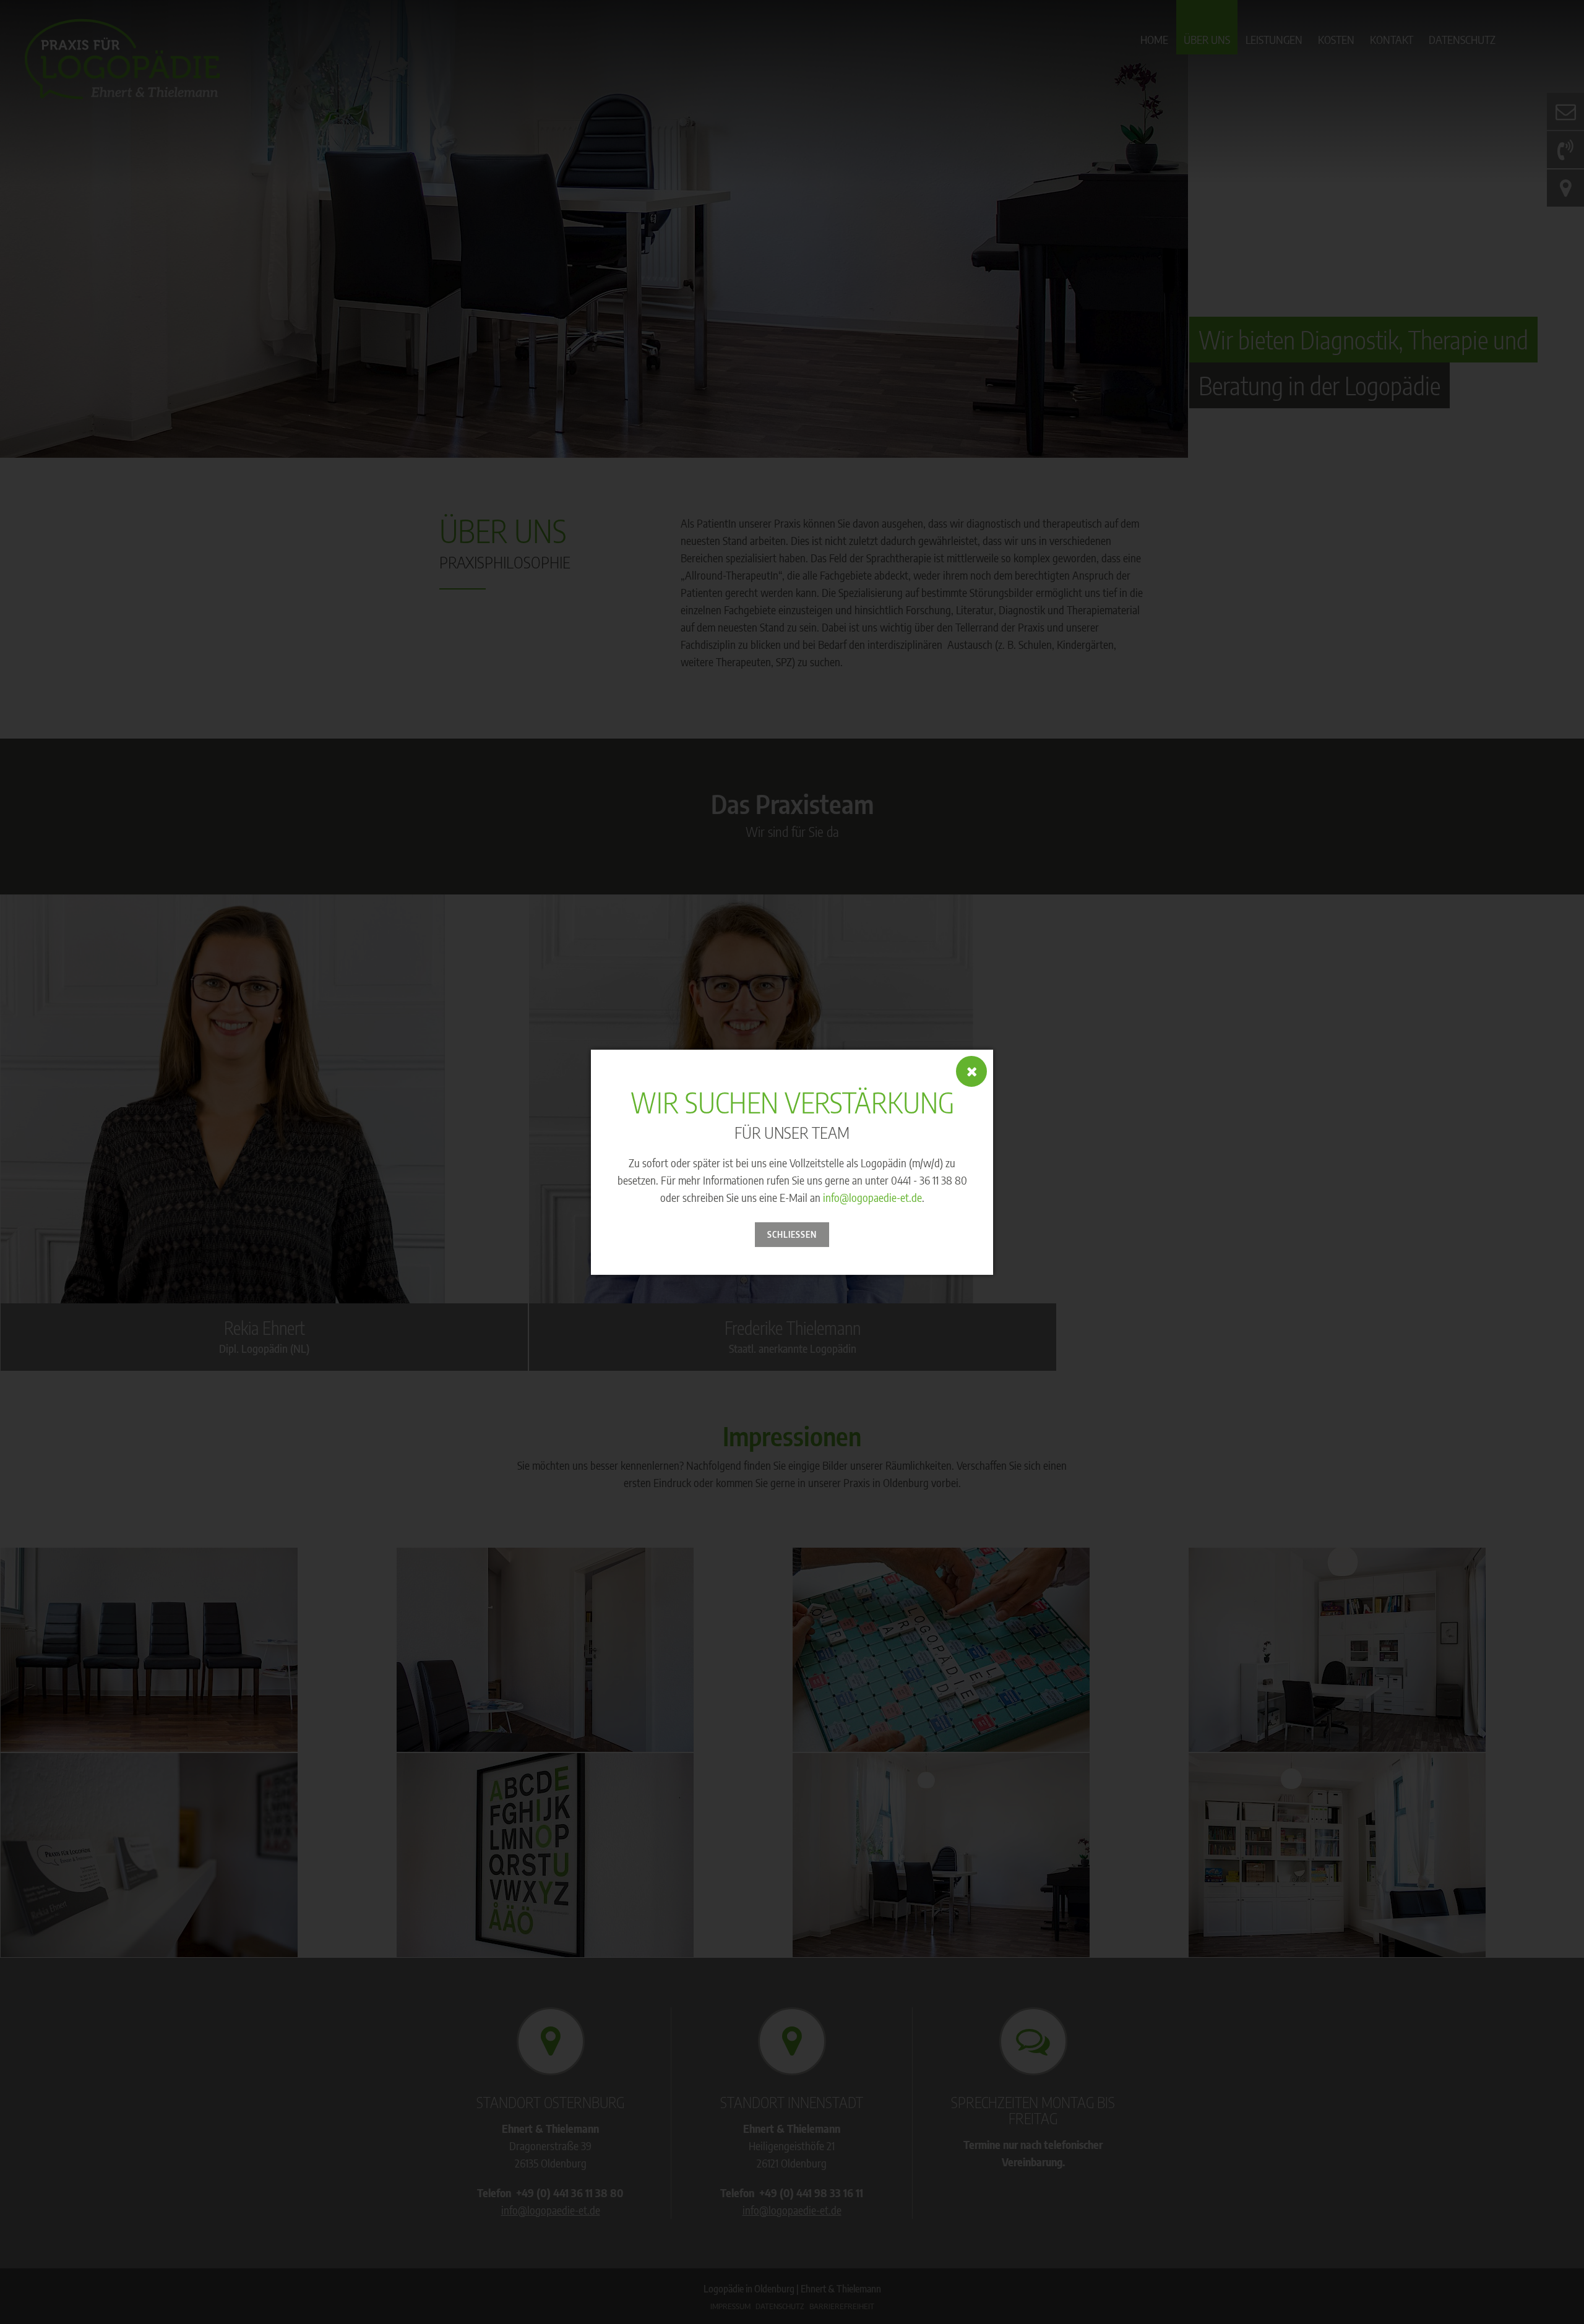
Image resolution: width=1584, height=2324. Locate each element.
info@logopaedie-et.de (872, 1197)
